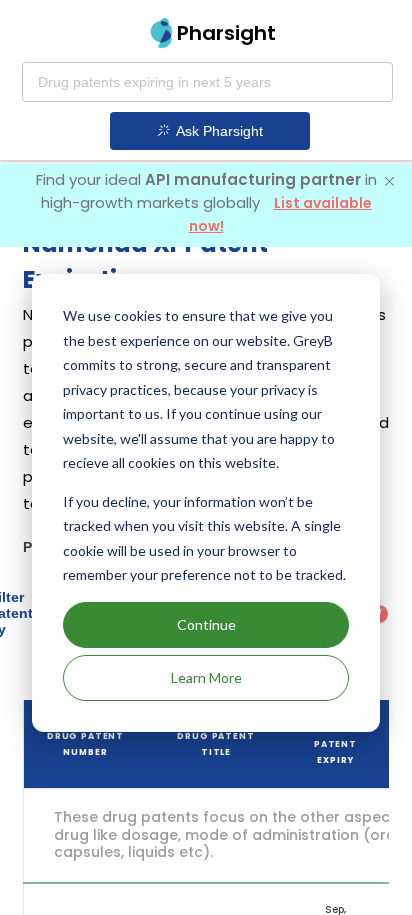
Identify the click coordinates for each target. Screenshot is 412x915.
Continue (206, 624)
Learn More (206, 677)
